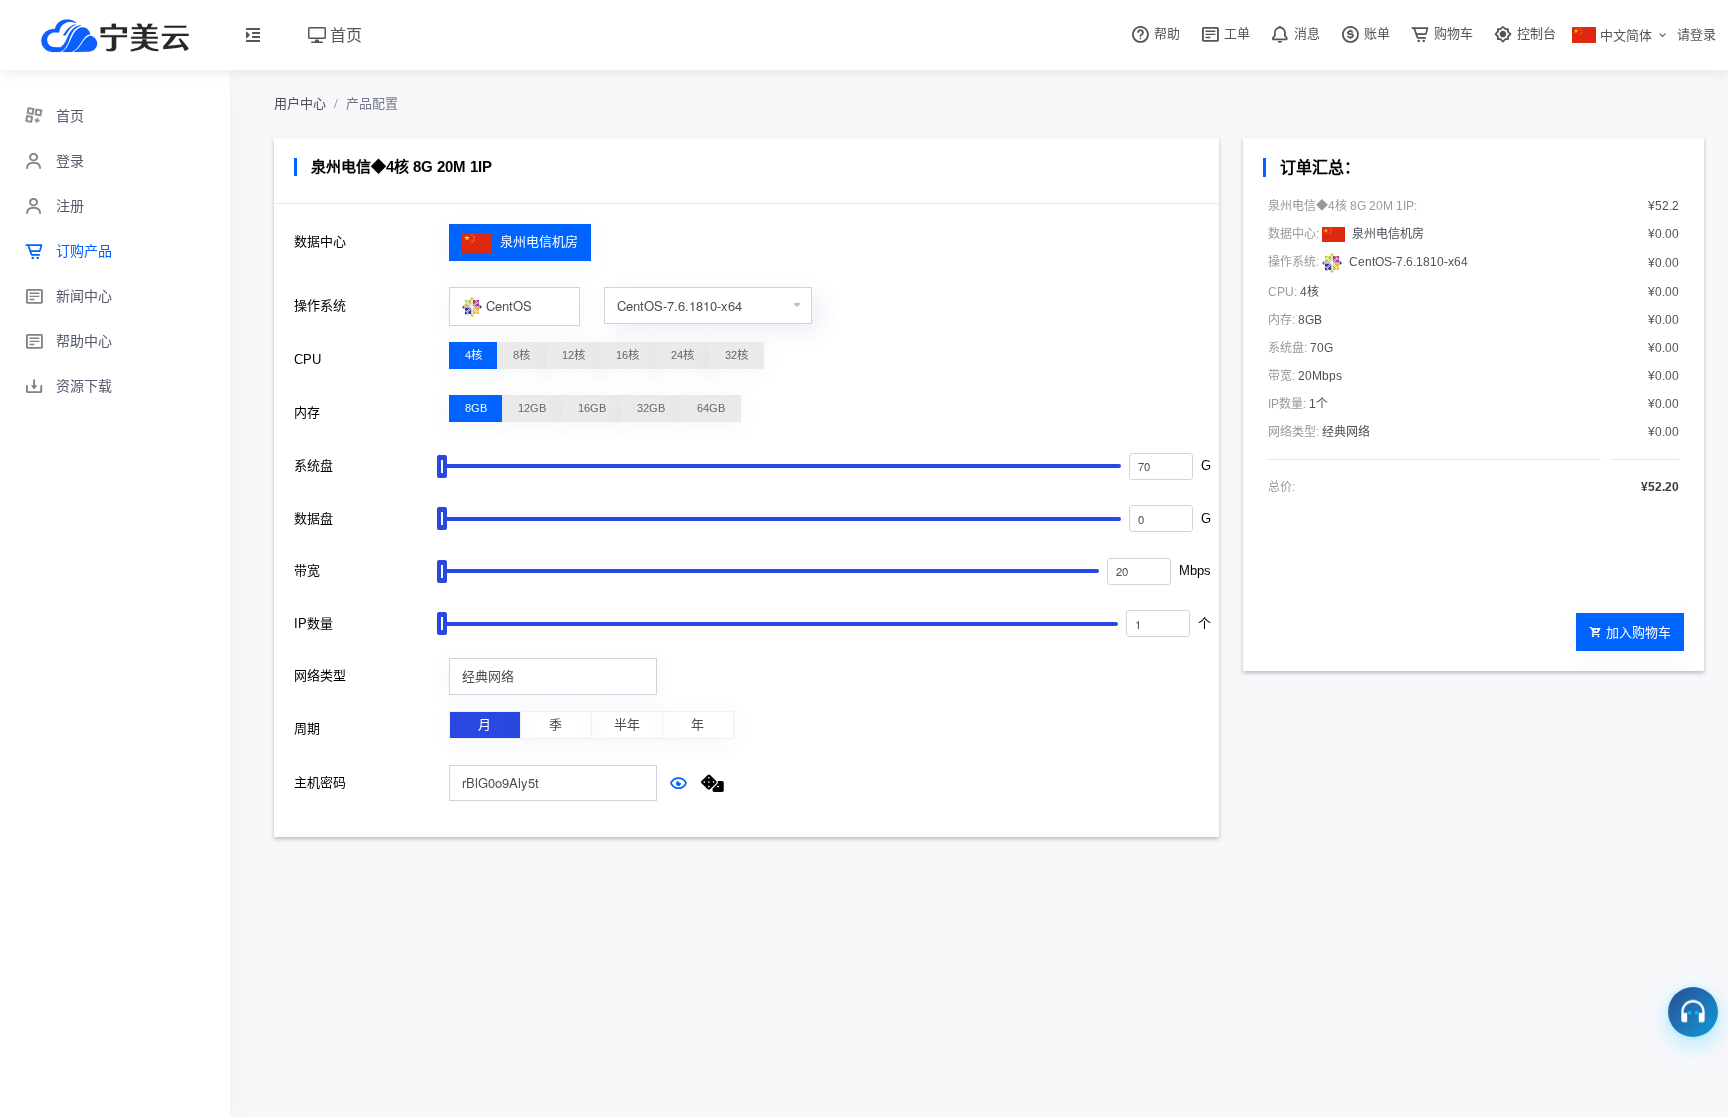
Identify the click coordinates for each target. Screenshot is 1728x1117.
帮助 (1165, 33)
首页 (344, 34)
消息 (1305, 33)
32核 (736, 355)
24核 (682, 355)
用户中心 (300, 103)
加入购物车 (1638, 631)
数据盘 (313, 518)
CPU (307, 359)
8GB (476, 408)
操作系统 (320, 305)
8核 (521, 355)
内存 (307, 412)
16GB (592, 408)
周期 (307, 728)
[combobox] (514, 306)
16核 (627, 355)
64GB (711, 408)
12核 (573, 355)
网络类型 (320, 675)
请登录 (1696, 34)
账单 (1375, 33)
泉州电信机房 (537, 241)
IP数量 (313, 623)
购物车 (1451, 33)
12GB (532, 408)
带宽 (307, 570)
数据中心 (320, 241)
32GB (651, 408)
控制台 (1534, 33)
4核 (473, 355)
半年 (627, 724)
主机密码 (320, 782)
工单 (1235, 33)
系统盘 (313, 465)
